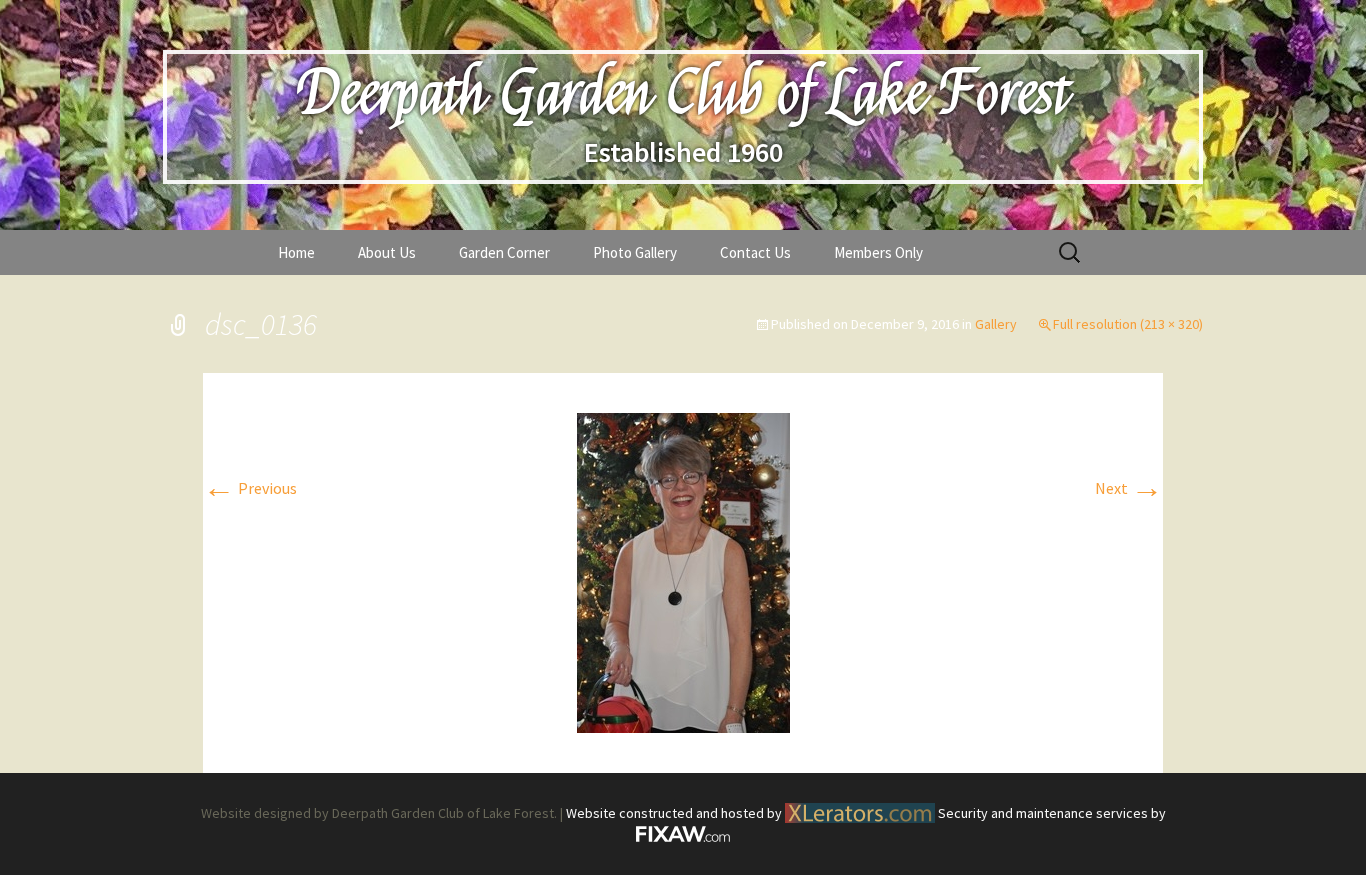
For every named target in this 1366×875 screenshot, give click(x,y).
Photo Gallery (635, 252)
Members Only (878, 252)
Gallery (996, 324)
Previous (250, 488)
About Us (387, 252)
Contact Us (755, 252)
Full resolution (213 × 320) (1128, 324)
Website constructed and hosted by (675, 813)
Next (1129, 488)
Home (296, 252)
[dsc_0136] (683, 571)
